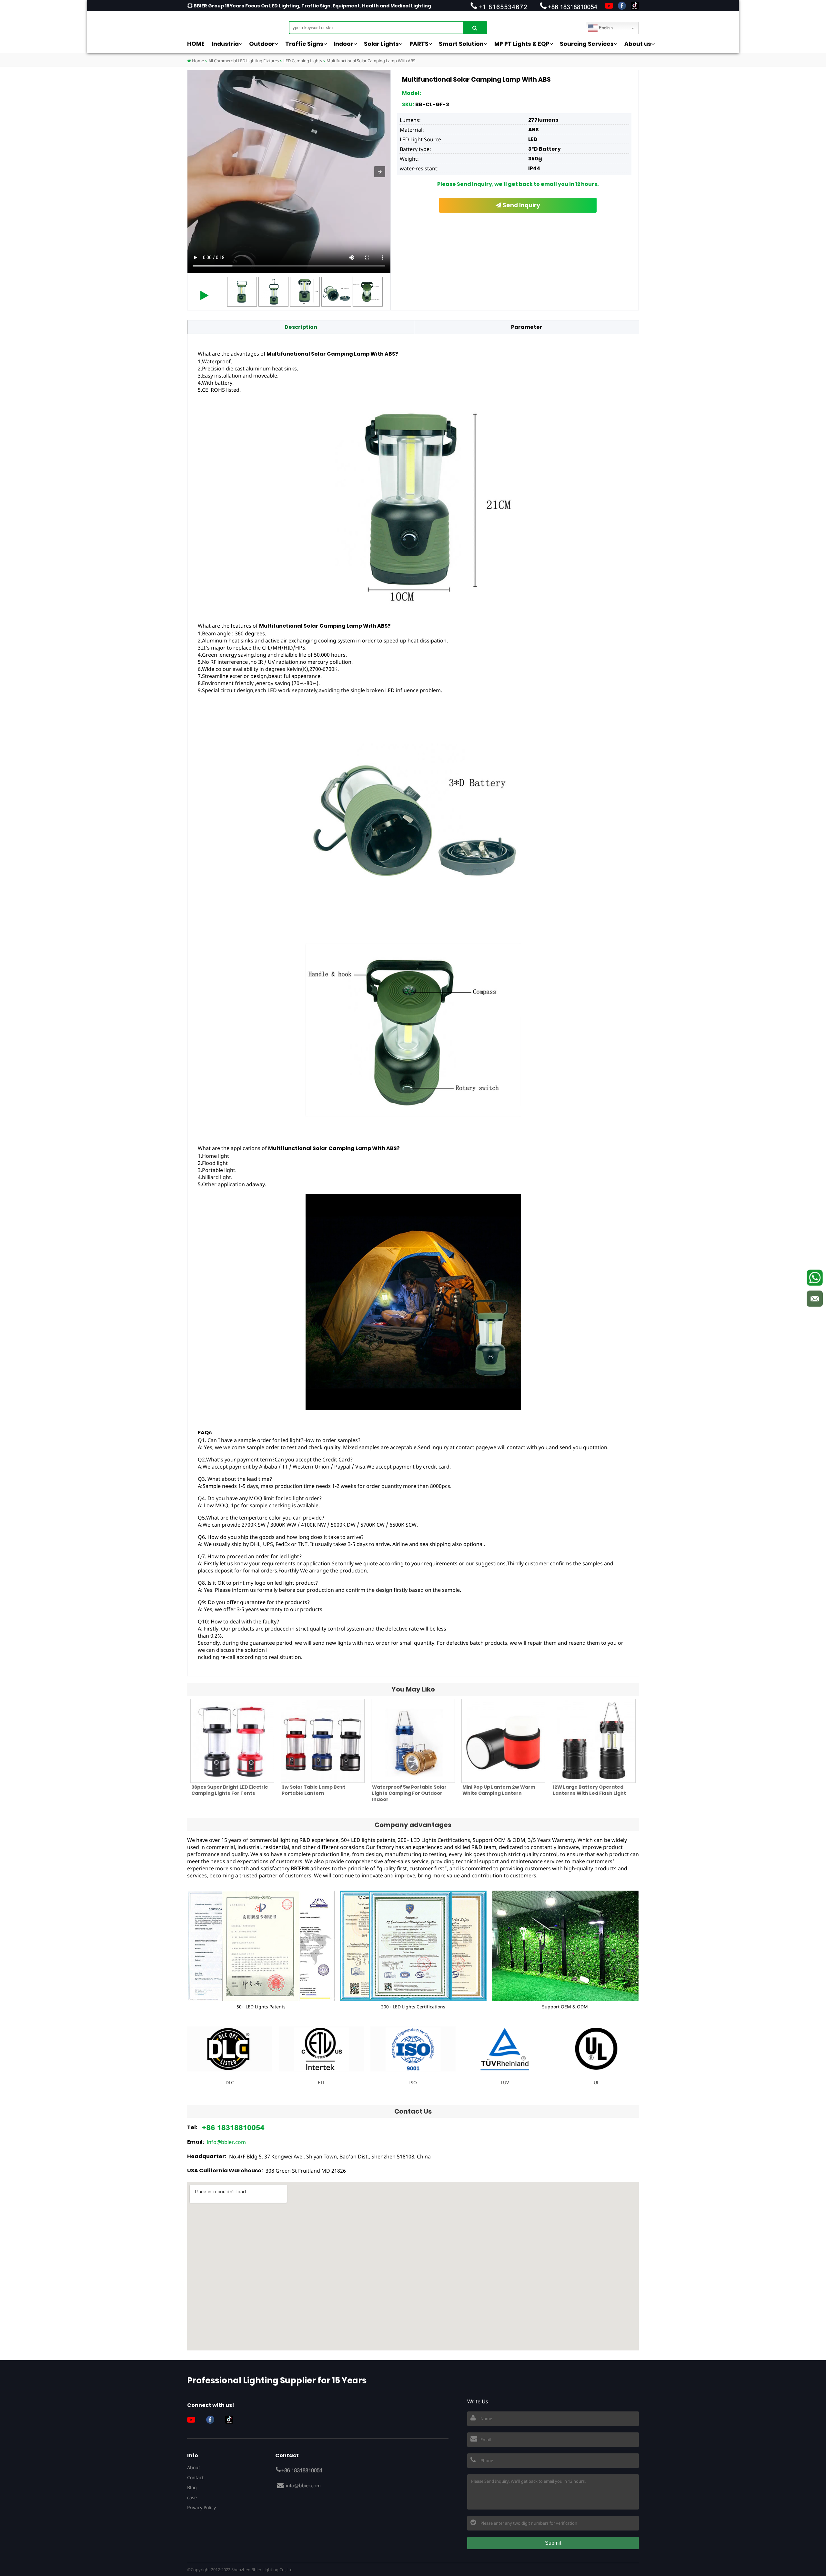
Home (197, 61)
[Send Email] (815, 1298)
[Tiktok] (635, 6)
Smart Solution (461, 44)
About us (638, 44)
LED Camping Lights (303, 61)
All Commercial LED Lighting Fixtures (244, 61)
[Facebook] (622, 6)
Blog (192, 2487)
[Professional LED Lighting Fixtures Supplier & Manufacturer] (219, 24)
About (194, 2467)
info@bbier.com (226, 2142)
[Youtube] (609, 6)
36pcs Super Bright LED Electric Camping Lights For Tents (230, 1790)
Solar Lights (381, 44)
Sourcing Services (587, 44)
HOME (196, 44)
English (605, 28)
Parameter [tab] (527, 327)
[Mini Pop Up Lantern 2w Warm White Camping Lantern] (503, 1741)
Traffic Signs (304, 44)
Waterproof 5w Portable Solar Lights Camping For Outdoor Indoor (409, 1793)
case (192, 2497)
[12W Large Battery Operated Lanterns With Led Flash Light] (594, 1741)
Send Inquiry (521, 205)
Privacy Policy (201, 2507)
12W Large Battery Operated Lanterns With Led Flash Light (589, 1790)
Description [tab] (301, 327)
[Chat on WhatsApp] (815, 1278)
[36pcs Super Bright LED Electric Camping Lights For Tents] (232, 1741)
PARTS (419, 44)
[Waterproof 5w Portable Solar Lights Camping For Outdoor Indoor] (413, 1741)
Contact (195, 2477)
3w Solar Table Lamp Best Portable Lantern (313, 1790)
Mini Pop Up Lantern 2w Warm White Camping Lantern (499, 1790)
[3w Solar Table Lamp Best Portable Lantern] (323, 1741)
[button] (380, 172)
